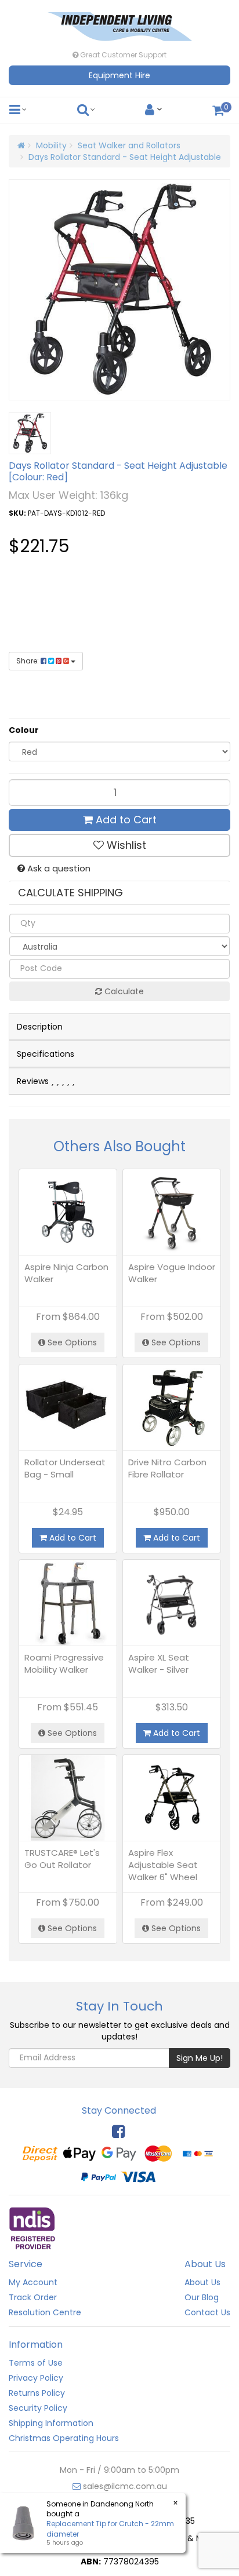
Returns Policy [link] (37, 2393)
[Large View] (30, 433)
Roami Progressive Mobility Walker (64, 1663)
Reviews (34, 1081)
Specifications (46, 1054)
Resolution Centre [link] (45, 2312)
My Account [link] (33, 2282)
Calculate (123, 991)
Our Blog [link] (202, 2297)
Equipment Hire (119, 75)
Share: (28, 661)
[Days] (52, 602)
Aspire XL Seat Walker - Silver (159, 1663)
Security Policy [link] (38, 2408)
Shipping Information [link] (51, 2423)
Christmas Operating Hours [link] (64, 2438)
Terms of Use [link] (36, 2363)
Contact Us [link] (207, 2312)
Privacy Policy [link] (36, 2378)
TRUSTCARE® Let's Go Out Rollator (62, 1859)
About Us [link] (202, 2282)
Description (40, 1027)
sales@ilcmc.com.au (124, 2486)
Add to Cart (125, 820)
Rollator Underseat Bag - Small (65, 1468)
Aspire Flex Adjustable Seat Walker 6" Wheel (163, 1865)
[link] (118, 2132)
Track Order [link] (33, 2297)
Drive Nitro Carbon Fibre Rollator (167, 1468)
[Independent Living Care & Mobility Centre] (119, 23)
